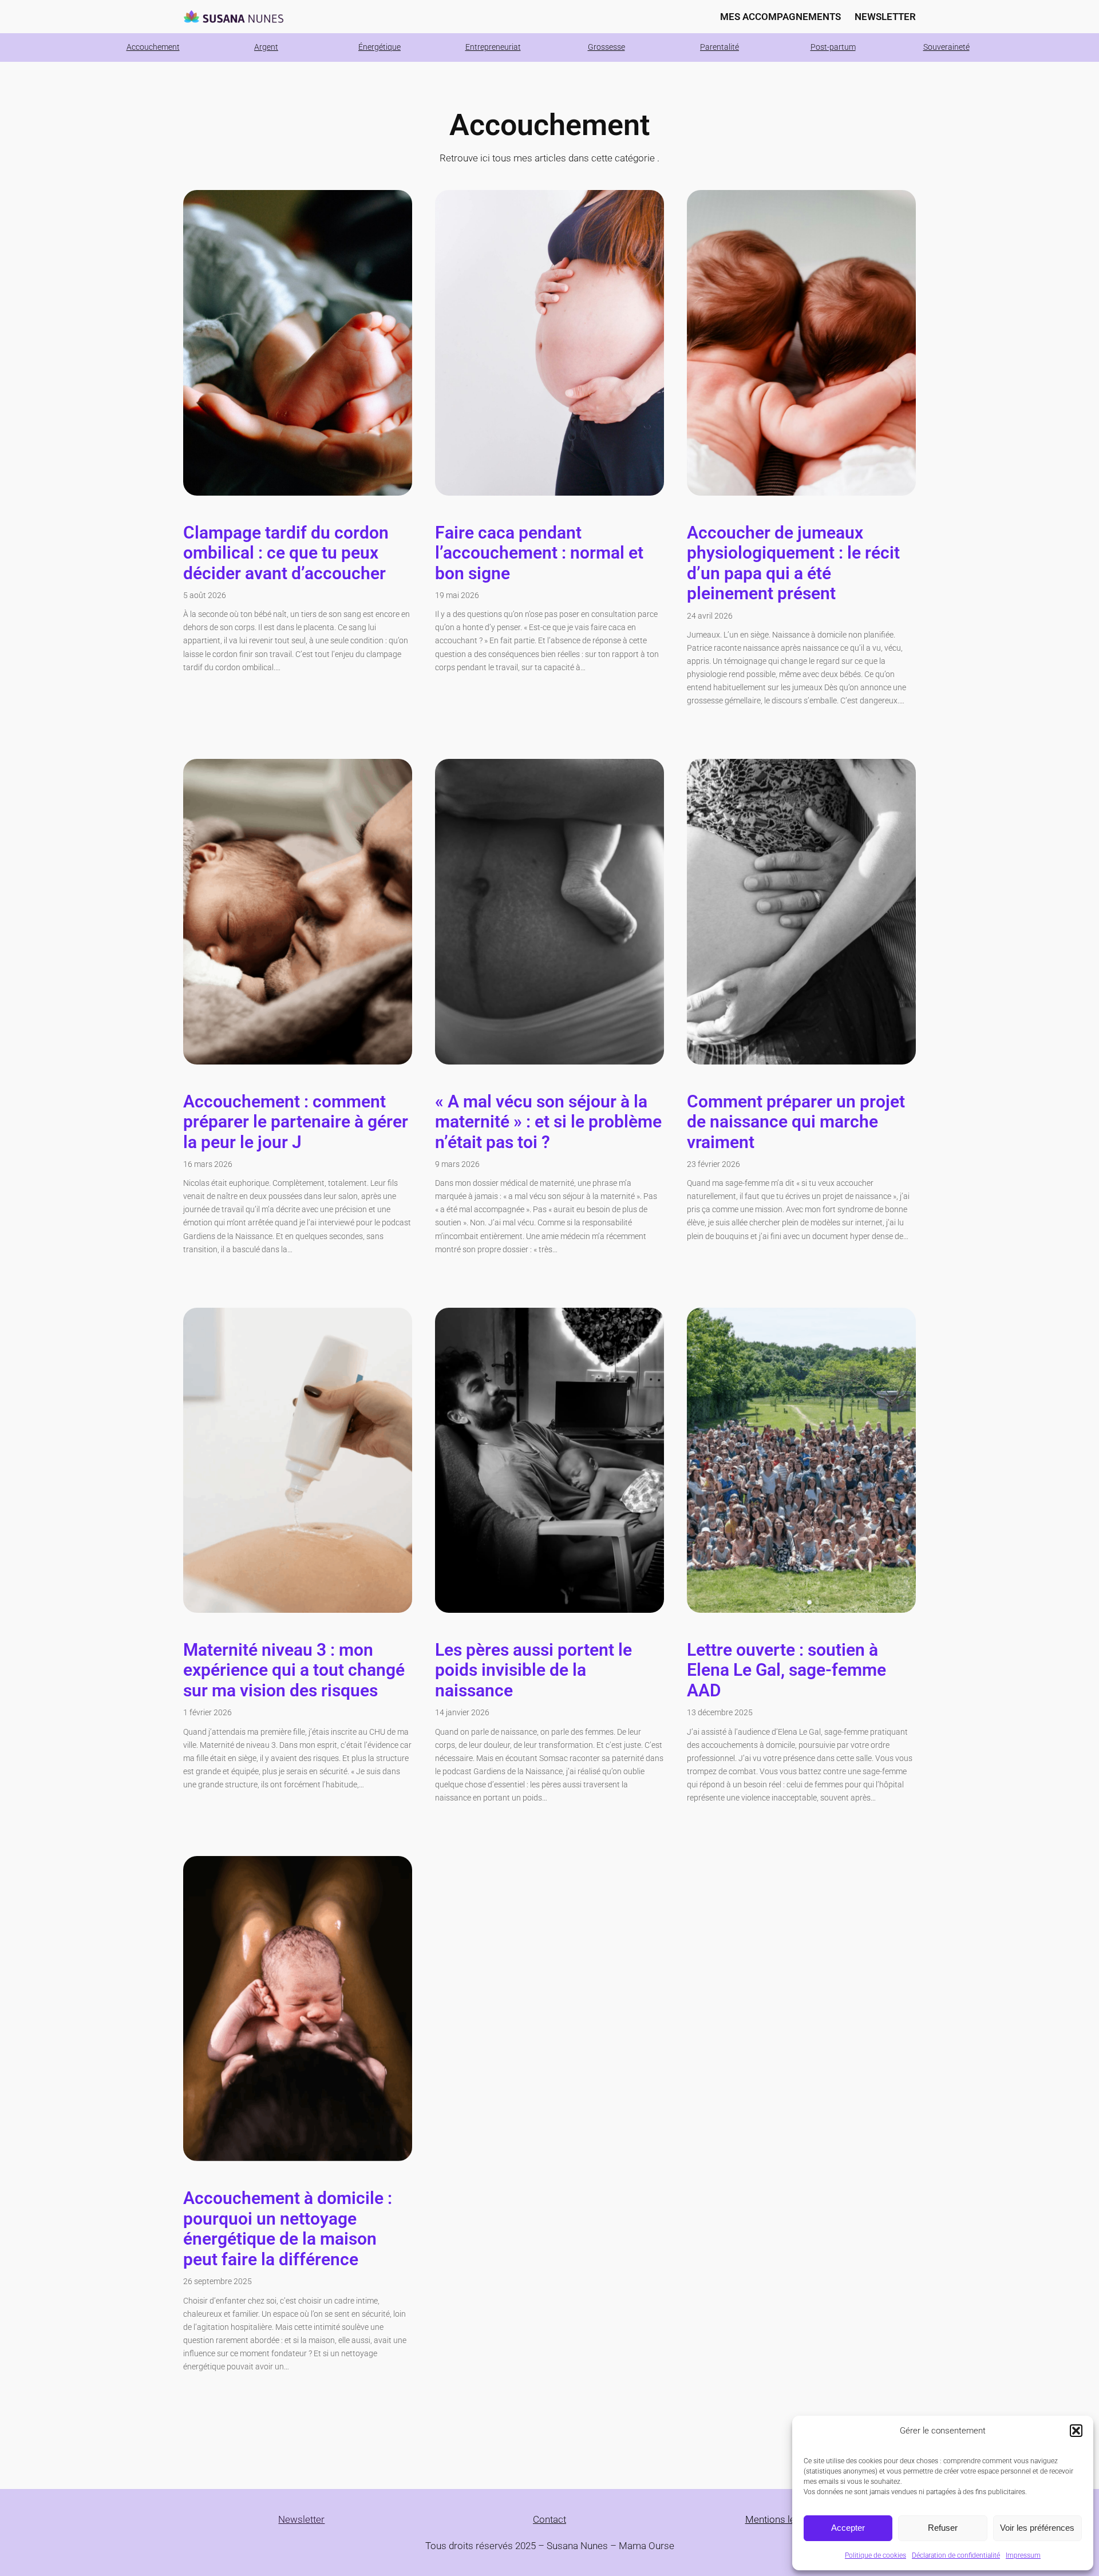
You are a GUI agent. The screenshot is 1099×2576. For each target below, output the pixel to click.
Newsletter (301, 2519)
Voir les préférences (1037, 2528)
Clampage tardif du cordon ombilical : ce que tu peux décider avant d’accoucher (286, 553)
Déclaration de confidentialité (956, 2555)
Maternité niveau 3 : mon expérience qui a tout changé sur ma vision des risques (294, 1670)
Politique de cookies (875, 2555)
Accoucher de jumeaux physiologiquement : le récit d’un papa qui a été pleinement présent (793, 563)
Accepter (848, 2528)
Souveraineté (946, 47)
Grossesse (606, 47)
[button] (1076, 2431)
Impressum (1023, 2555)
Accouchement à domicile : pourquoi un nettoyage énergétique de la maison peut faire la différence (288, 2229)
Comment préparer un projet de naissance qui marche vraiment (796, 1122)
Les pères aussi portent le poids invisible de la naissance (533, 1670)
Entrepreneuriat (493, 47)
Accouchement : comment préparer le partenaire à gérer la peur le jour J (296, 1122)
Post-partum (833, 47)
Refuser (943, 2528)
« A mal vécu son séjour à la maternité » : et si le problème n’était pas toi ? (548, 1122)
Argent (266, 47)
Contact (549, 2519)
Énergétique (379, 47)
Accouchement (153, 47)
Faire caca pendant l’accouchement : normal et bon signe (539, 553)
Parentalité (720, 47)
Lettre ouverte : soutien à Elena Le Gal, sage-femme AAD (786, 1670)
